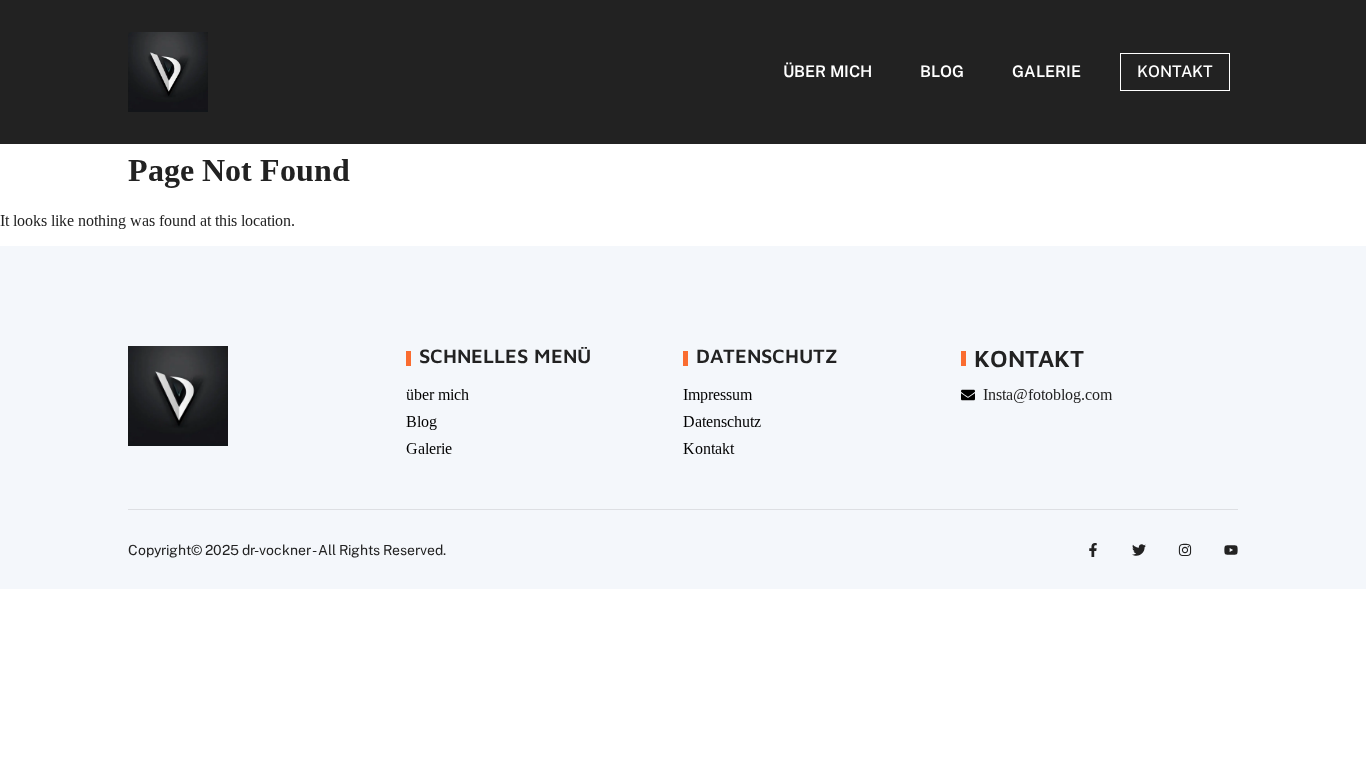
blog (942, 71)
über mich (827, 71)
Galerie (1046, 71)
